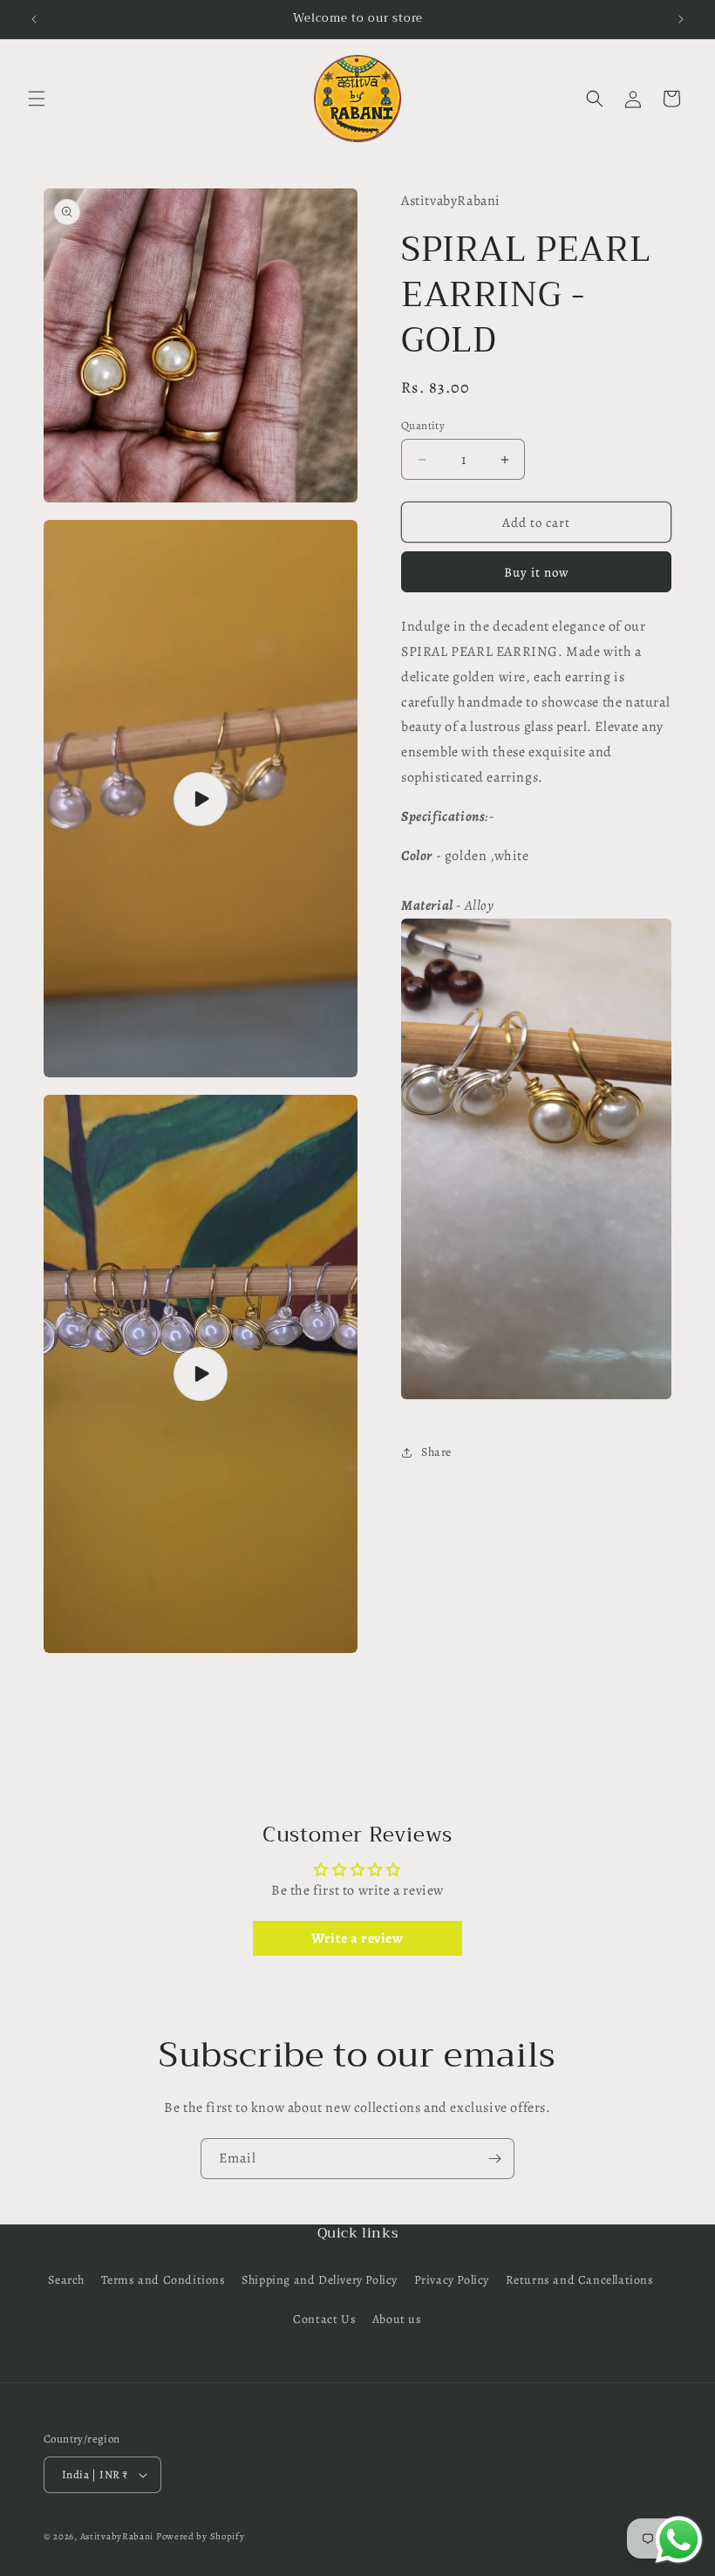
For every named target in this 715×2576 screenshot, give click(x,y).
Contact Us (324, 2319)
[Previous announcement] (34, 19)
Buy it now (537, 572)
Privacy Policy (452, 2280)
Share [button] (436, 1452)
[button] (37, 99)
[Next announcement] (681, 19)
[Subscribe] (494, 2159)
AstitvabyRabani (117, 2536)
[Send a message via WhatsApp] (679, 2540)
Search (66, 2280)
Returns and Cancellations (580, 2280)
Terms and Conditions (163, 2280)
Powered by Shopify (201, 2536)
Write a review (357, 1938)
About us (397, 2319)
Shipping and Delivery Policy (320, 2280)
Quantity (423, 425)
